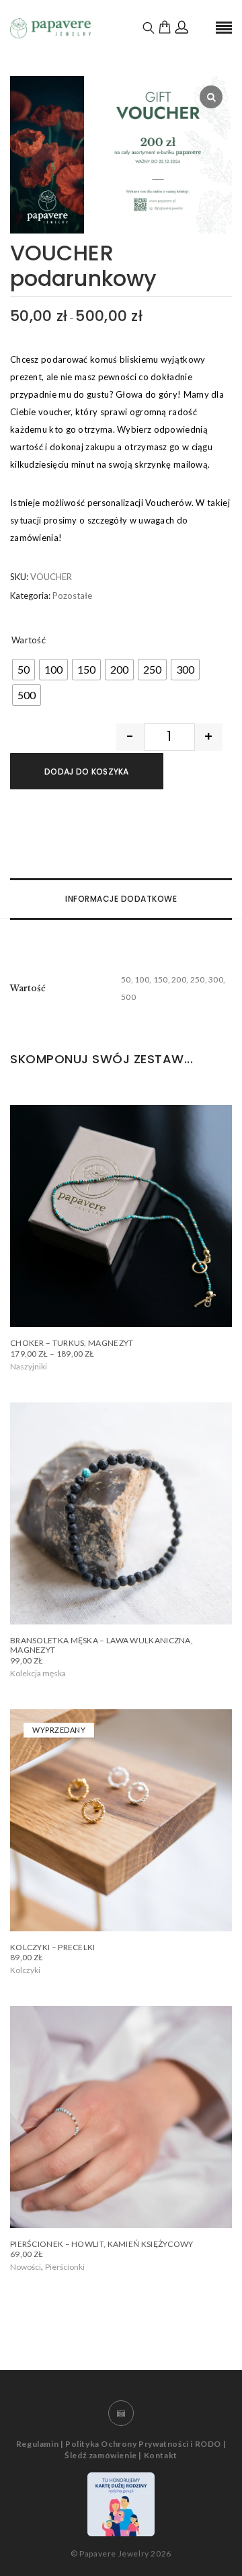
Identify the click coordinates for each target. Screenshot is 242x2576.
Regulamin (37, 2444)
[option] (121, 154)
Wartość (29, 640)
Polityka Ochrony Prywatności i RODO (143, 2444)
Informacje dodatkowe (121, 899)
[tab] (121, 899)
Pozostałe (72, 596)
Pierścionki (65, 2267)
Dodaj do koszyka (87, 772)
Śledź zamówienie (101, 2455)
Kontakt (161, 2455)
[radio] (24, 670)
